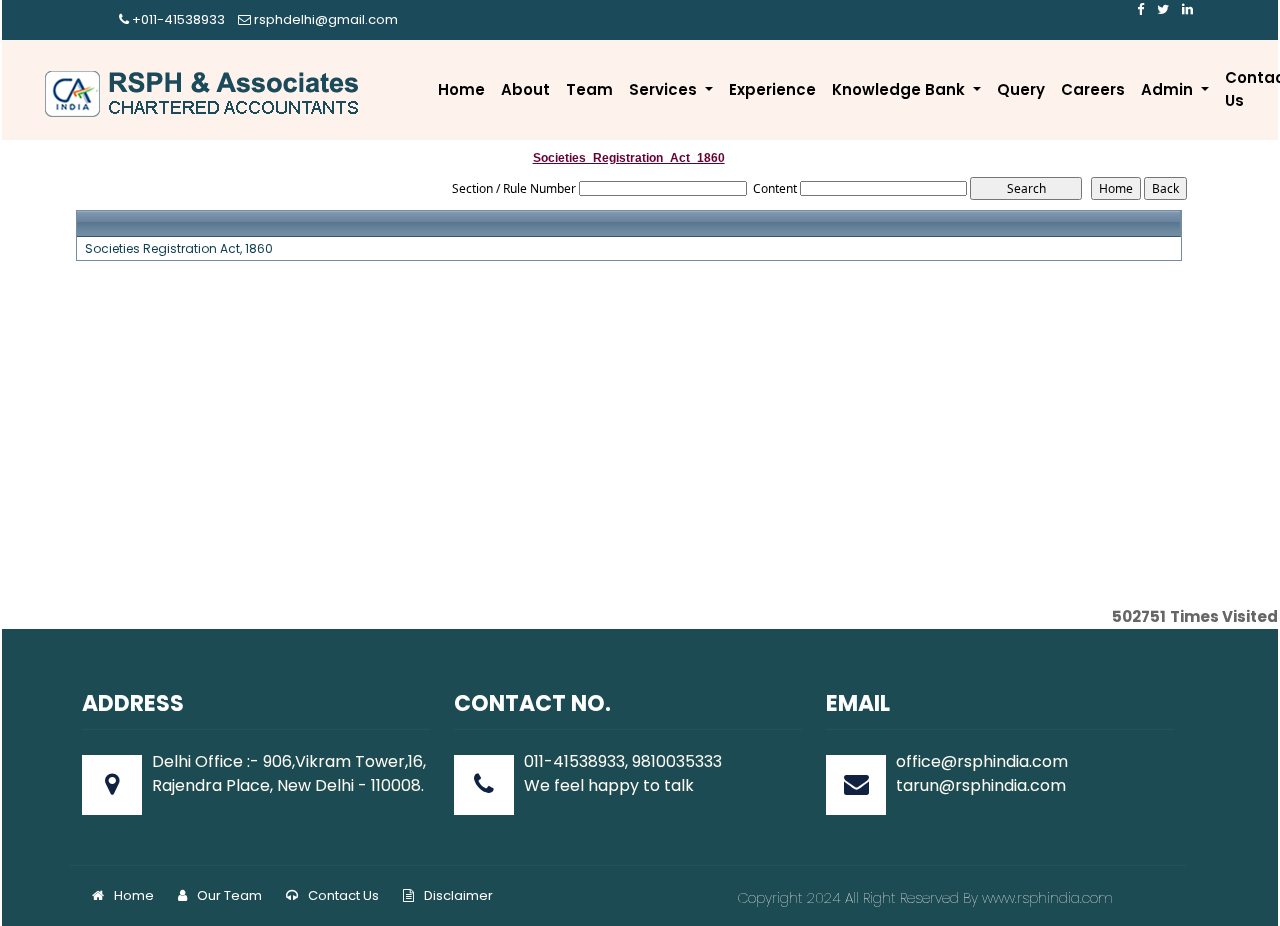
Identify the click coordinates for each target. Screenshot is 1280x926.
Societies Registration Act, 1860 (179, 249)
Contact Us (343, 895)
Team (589, 89)
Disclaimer (458, 895)
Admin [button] (1169, 89)
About (525, 89)
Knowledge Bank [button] (900, 89)
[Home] (204, 93)
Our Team (229, 895)
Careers (1093, 89)
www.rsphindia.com (1045, 898)
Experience (772, 89)
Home (461, 89)
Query (1021, 89)
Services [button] (665, 89)
